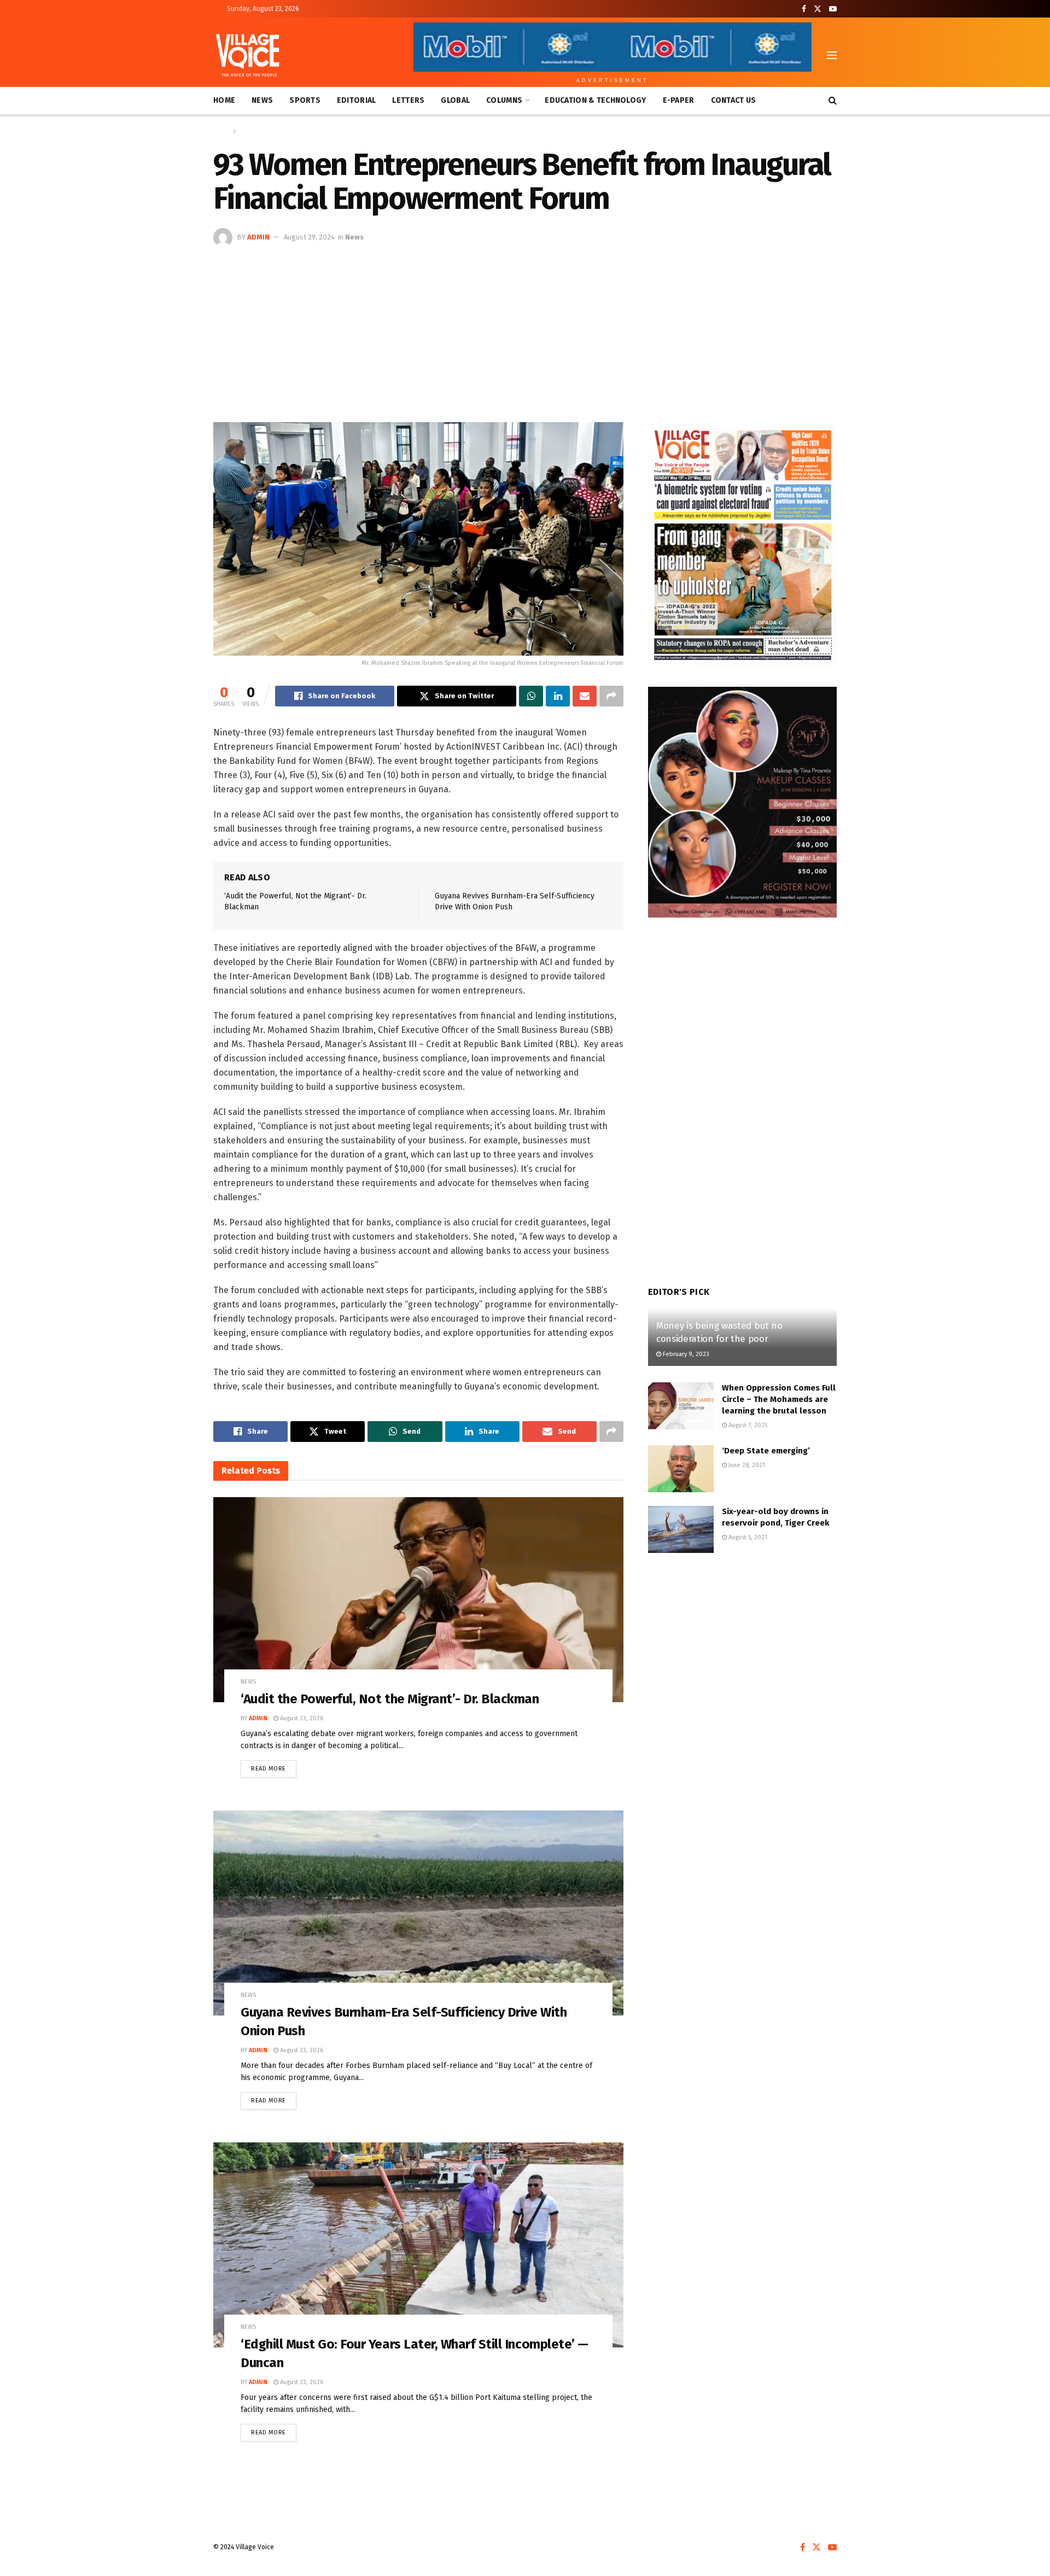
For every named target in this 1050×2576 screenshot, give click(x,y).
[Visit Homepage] (247, 55)
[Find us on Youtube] (833, 9)
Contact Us (734, 100)
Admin (258, 237)
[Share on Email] (585, 696)
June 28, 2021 (746, 1465)
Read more (274, 1766)
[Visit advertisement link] (742, 544)
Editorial (357, 100)
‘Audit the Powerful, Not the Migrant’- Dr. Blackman (390, 1699)
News (262, 100)
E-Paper (679, 100)
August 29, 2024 (309, 237)
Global (455, 100)
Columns (504, 100)
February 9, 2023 (685, 1354)
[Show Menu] (832, 55)
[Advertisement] (525, 329)
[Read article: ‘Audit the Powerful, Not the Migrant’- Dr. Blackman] (418, 1600)
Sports (305, 100)
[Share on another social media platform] (611, 696)
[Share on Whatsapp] (531, 696)
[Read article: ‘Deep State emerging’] (681, 1469)
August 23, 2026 (301, 1718)
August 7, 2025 (747, 1425)
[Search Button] (833, 101)
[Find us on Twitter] (818, 9)
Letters (408, 100)
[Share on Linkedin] (558, 696)
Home (224, 100)
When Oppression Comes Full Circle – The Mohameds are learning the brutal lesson (779, 1399)
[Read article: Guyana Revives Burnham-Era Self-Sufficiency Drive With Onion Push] (418, 1913)
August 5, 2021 (747, 1537)
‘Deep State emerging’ (768, 1451)
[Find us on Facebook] (804, 9)
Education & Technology (595, 100)
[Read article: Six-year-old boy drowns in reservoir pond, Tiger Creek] (681, 1529)
